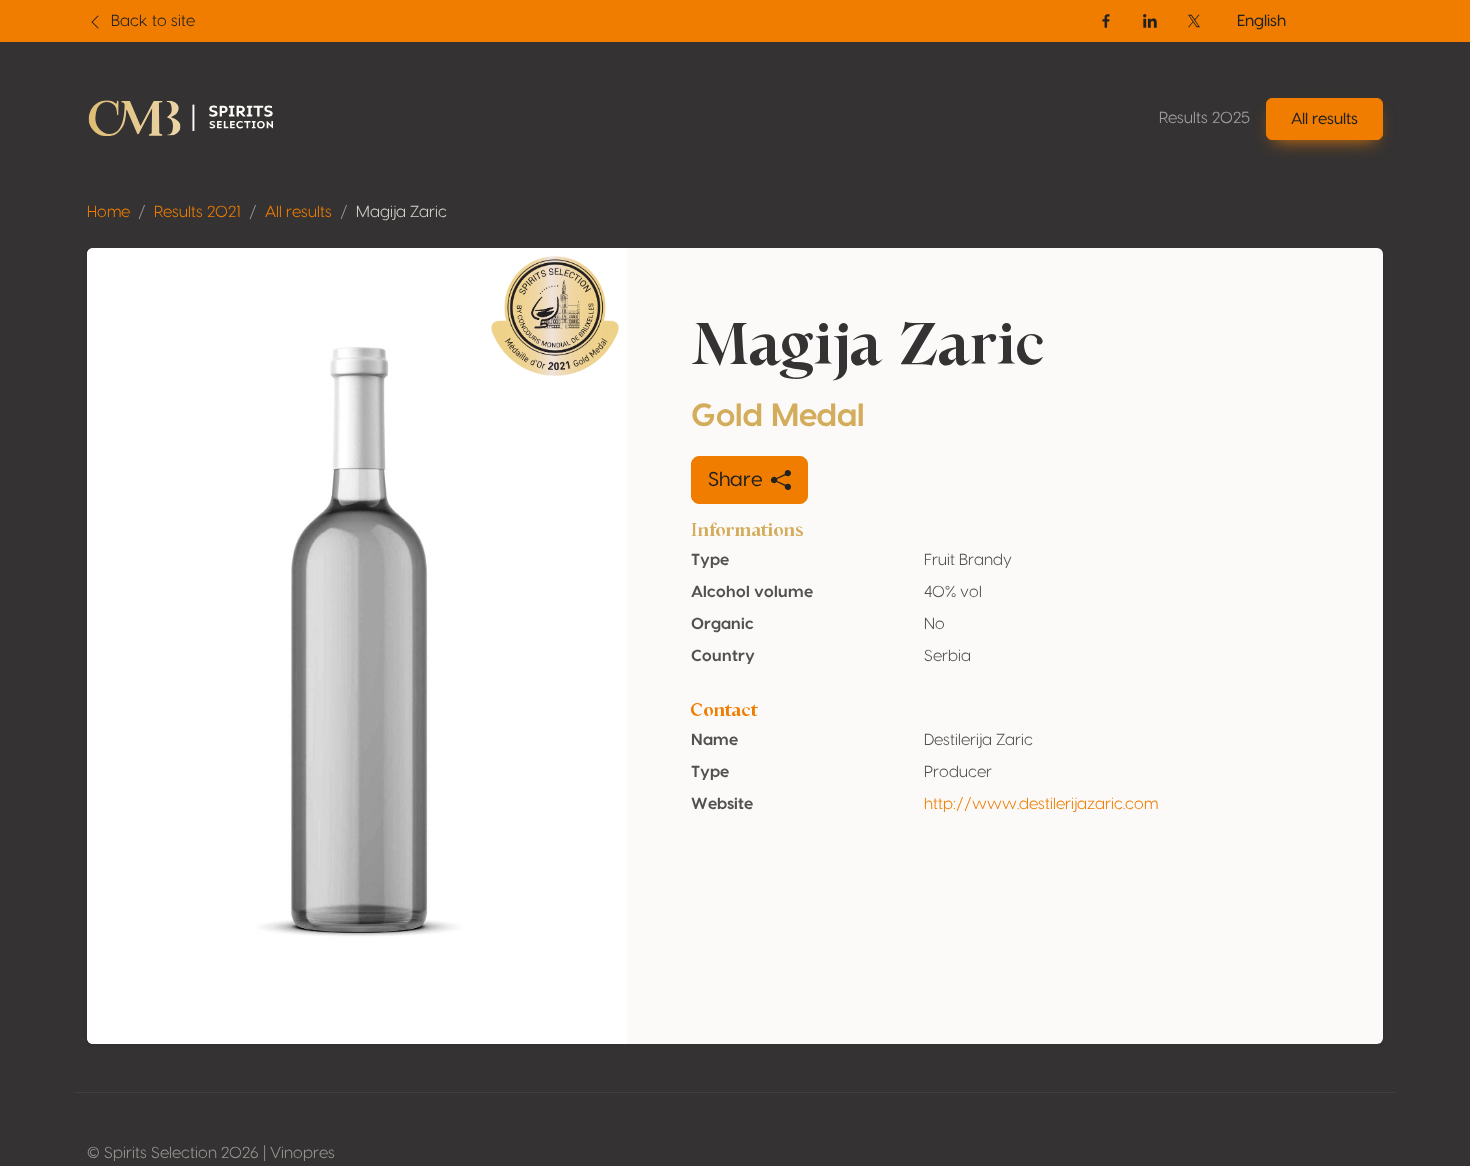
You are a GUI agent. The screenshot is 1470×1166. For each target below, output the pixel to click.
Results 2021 (197, 212)
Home (108, 212)
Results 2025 (1204, 118)
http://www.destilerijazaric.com (1041, 804)
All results (298, 212)
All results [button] (1324, 119)
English (1261, 21)
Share (735, 480)
